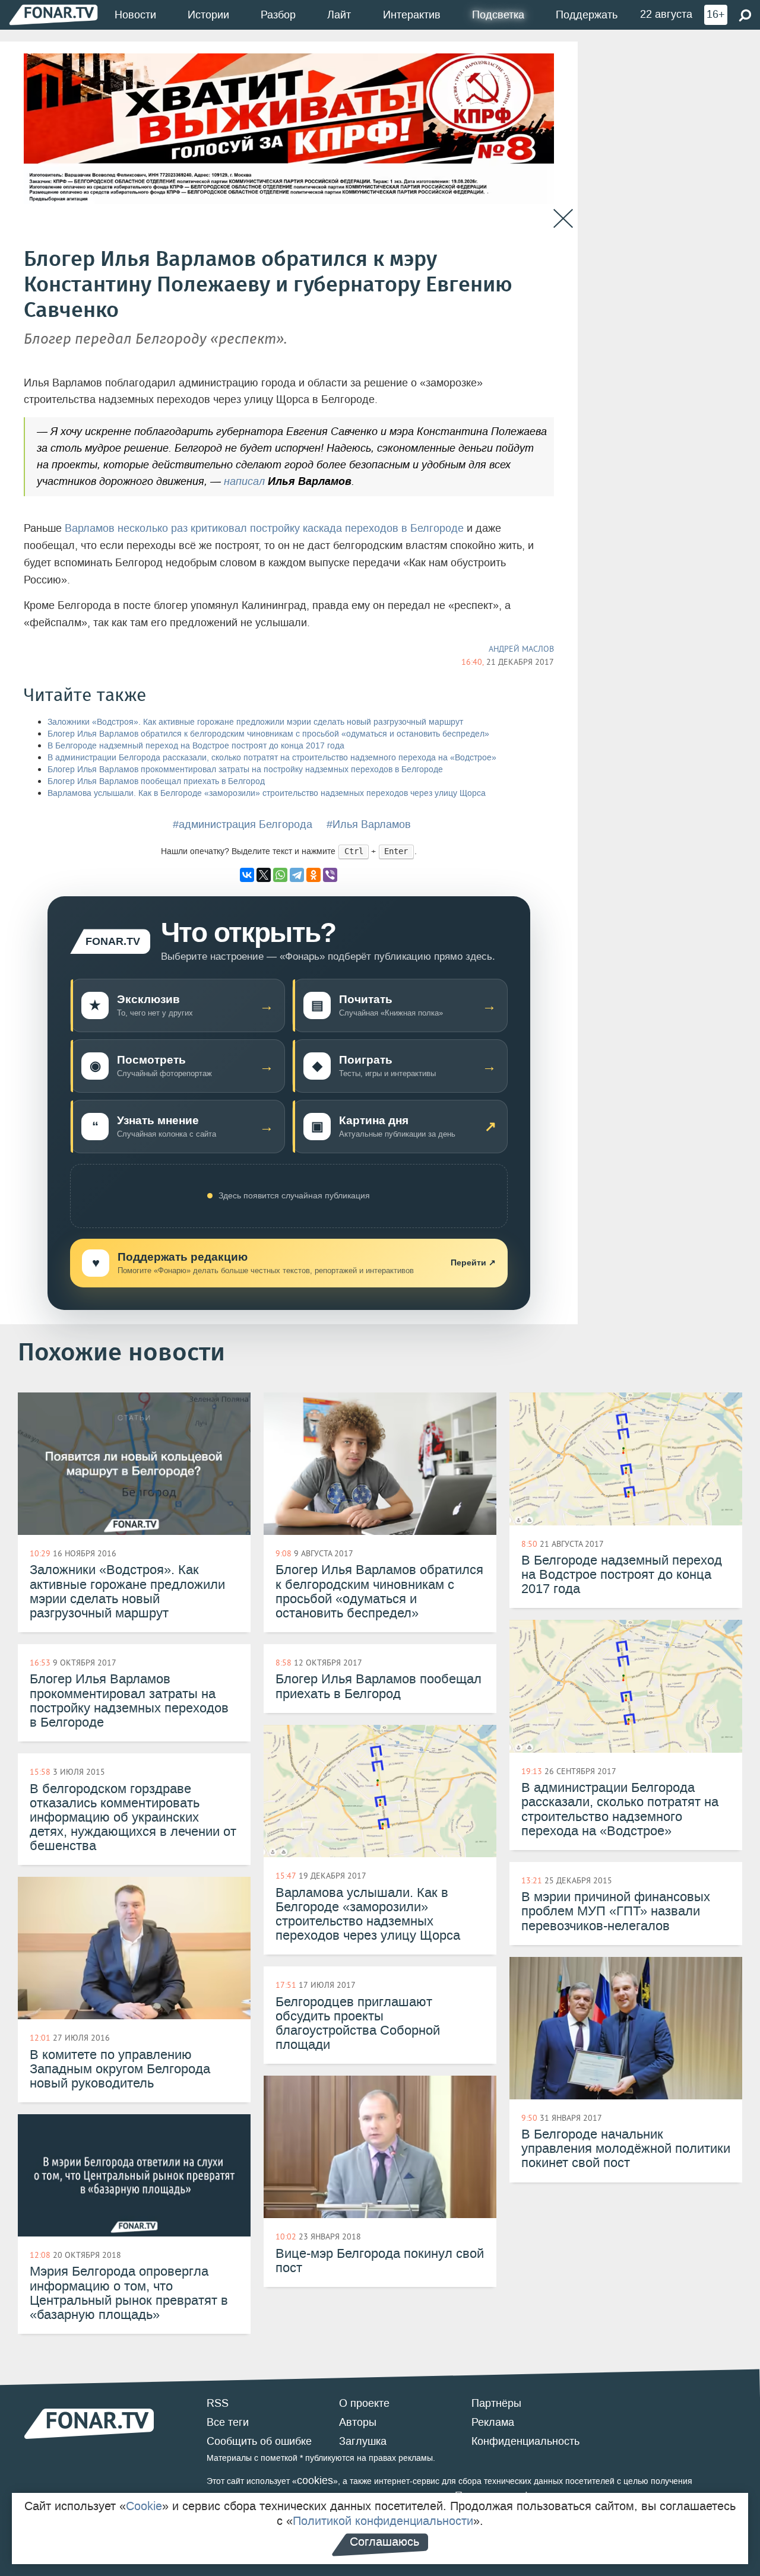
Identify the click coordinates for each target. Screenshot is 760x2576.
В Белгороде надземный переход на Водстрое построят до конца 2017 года (196, 746)
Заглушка (363, 2441)
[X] (264, 875)
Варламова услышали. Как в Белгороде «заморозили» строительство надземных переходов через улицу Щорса (267, 793)
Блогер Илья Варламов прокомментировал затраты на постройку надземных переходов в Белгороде (245, 770)
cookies (315, 2480)
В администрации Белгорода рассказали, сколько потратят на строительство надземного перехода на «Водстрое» (272, 758)
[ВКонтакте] (247, 875)
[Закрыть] (563, 219)
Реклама (493, 2422)
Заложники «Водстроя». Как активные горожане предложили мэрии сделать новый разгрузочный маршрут (255, 722)
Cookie (144, 2506)
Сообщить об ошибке (259, 2441)
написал (244, 481)
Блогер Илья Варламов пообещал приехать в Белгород (156, 781)
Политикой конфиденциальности (383, 2521)
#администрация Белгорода (243, 824)
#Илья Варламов (369, 824)
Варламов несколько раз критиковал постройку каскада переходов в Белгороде (266, 528)
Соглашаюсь (384, 2542)
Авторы (358, 2422)
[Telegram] (297, 875)
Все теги (228, 2422)
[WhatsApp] (280, 875)
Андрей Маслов (521, 649)
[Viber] (330, 875)
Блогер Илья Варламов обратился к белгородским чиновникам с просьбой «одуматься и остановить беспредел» (268, 734)
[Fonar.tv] (53, 15)
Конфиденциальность (525, 2441)
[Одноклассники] (313, 875)
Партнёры (496, 2403)
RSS (218, 2403)
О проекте (364, 2403)
